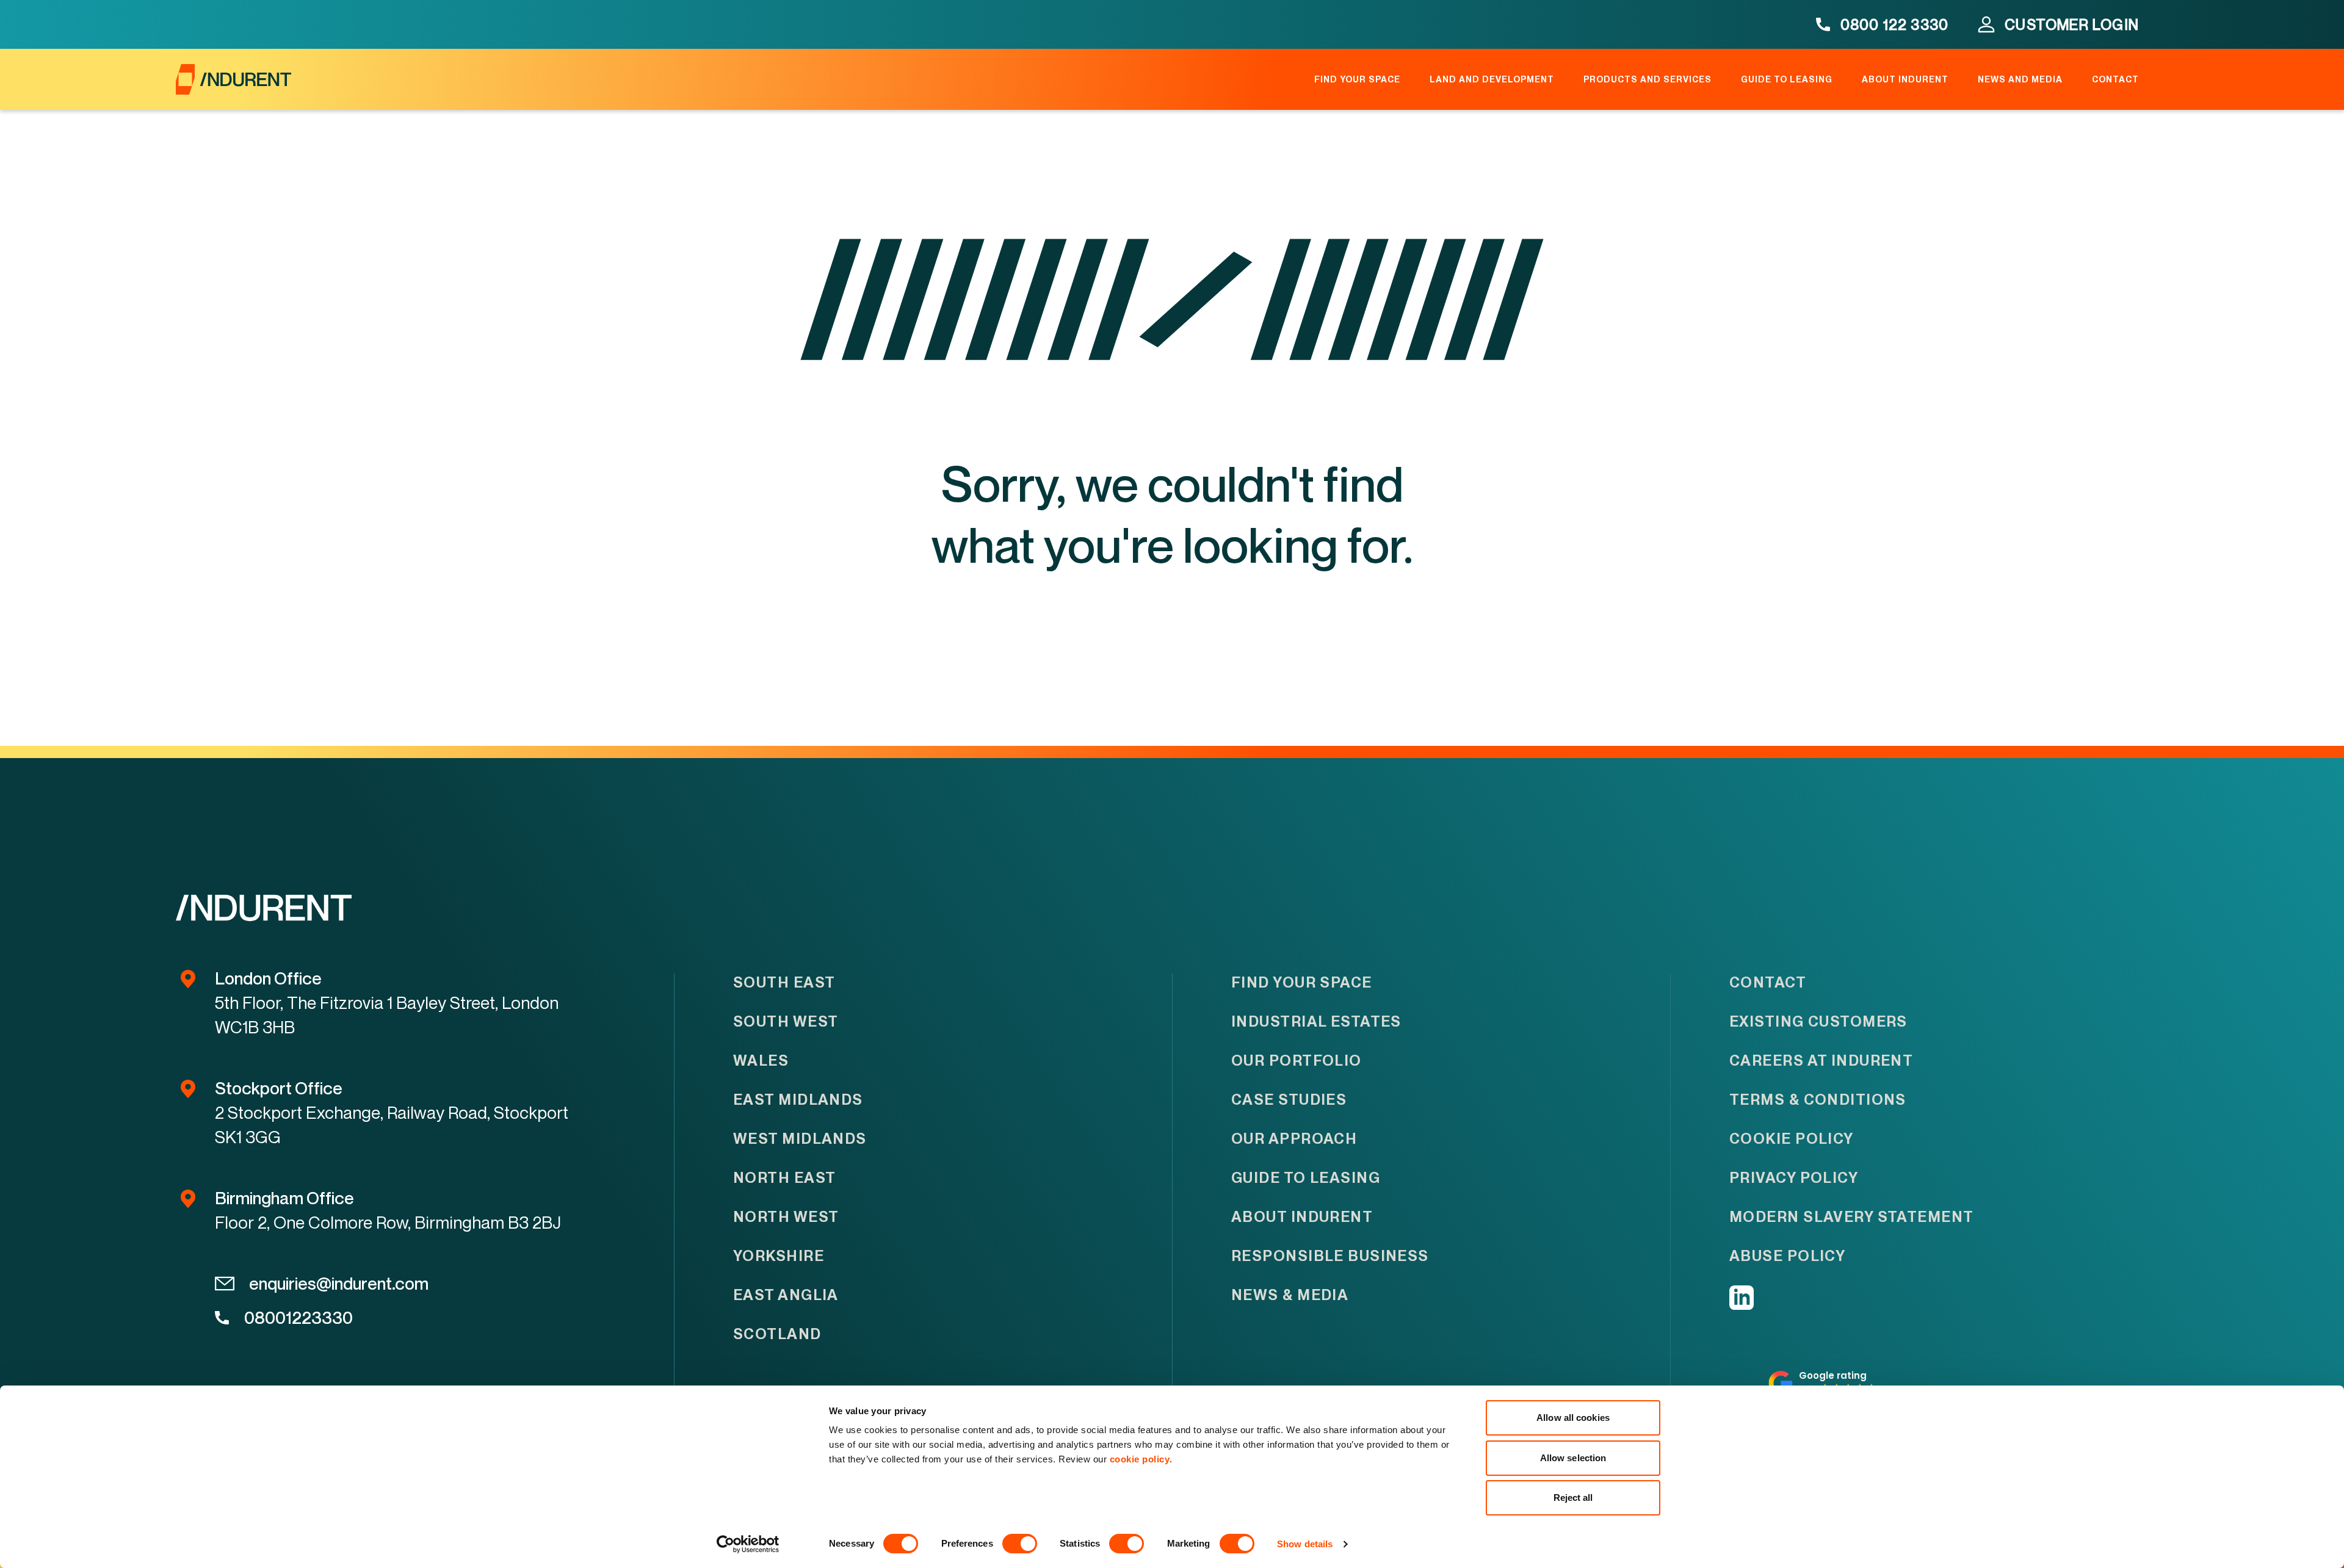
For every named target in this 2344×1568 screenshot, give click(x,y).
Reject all (1573, 1498)
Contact (2115, 79)
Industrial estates (1316, 1021)
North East (784, 1178)
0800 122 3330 (1895, 24)
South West (786, 1021)
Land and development (1492, 79)
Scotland (777, 1334)
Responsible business (1330, 1256)
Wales (761, 1060)
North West (786, 1217)
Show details (1305, 1544)
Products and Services (1648, 79)
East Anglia (786, 1295)
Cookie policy (1792, 1139)
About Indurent (1905, 79)
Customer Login (2072, 24)
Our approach (1294, 1139)
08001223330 (298, 1317)
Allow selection (1573, 1458)
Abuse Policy (1787, 1256)
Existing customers (1818, 1021)
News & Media (1290, 1295)
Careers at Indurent (1821, 1060)
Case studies (1289, 1100)
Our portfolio (1297, 1060)
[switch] (1020, 1544)
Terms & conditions (1818, 1100)
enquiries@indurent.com (339, 1283)
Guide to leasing (1787, 79)
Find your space (1357, 79)
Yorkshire (779, 1256)
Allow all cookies (1573, 1418)
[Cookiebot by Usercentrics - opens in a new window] (748, 1544)
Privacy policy (1794, 1178)
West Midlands (800, 1139)
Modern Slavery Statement (1852, 1217)
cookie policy (1140, 1459)
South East (784, 982)
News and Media (2020, 79)
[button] (1823, 1383)
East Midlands (798, 1100)
